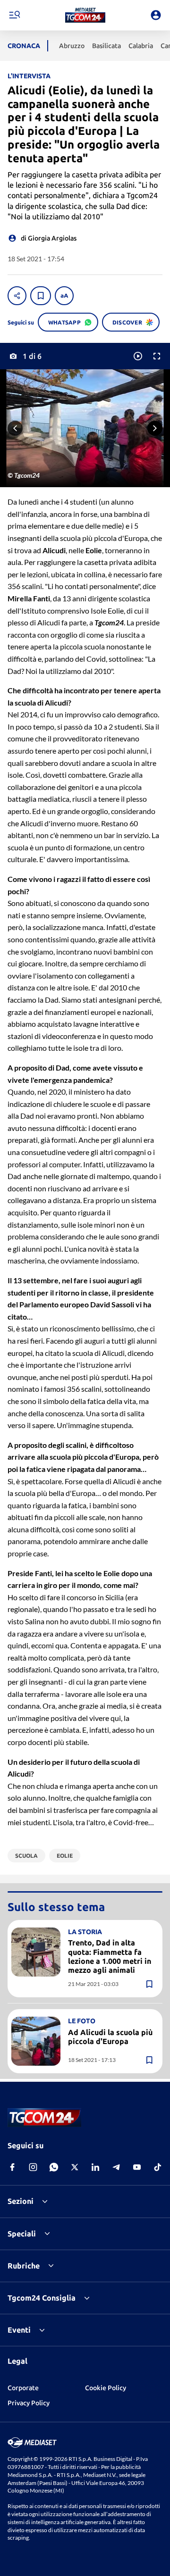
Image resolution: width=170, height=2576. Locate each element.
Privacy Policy (29, 2403)
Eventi (19, 2330)
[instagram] (33, 2167)
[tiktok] (158, 2167)
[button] (85, 15)
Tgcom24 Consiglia (42, 2298)
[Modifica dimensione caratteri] (64, 296)
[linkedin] (95, 2167)
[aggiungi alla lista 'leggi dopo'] (41, 296)
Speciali (22, 2234)
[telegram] (116, 2167)
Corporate (23, 2388)
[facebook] (12, 2167)
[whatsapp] (54, 2167)
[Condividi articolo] (17, 296)
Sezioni (21, 2201)
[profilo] (156, 15)
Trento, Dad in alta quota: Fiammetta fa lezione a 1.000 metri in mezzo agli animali (110, 1956)
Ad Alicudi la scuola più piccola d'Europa (110, 2037)
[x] (75, 2167)
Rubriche (24, 2266)
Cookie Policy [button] (106, 2388)
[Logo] (85, 15)
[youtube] (137, 2167)
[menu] (14, 15)
